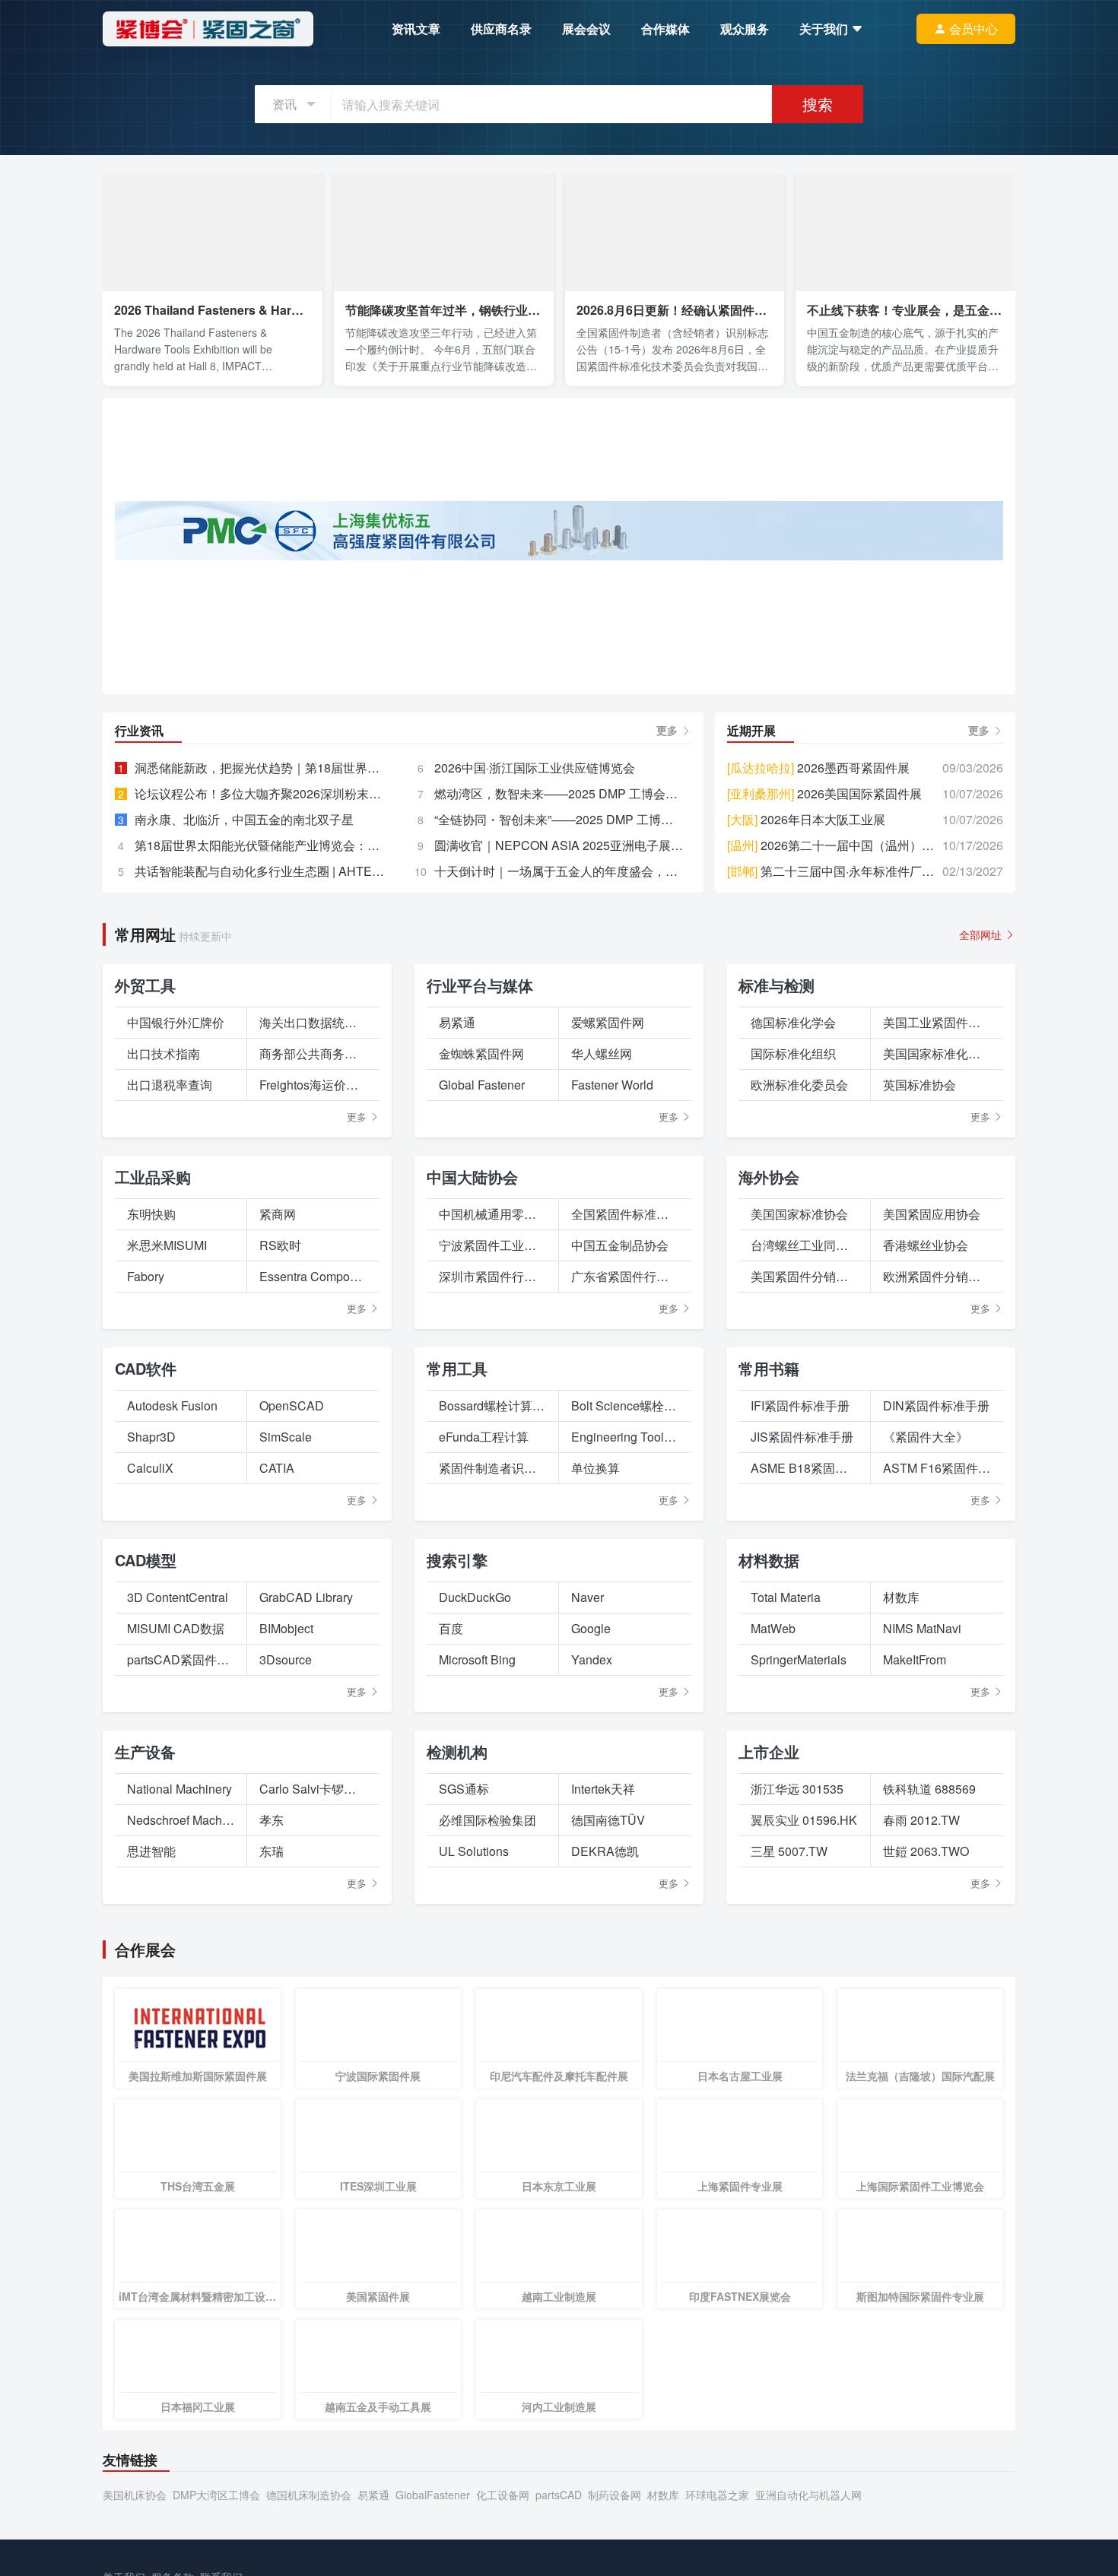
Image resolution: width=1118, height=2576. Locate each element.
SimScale (286, 1662)
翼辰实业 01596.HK (804, 2045)
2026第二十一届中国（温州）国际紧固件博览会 (835, 1070)
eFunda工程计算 (484, 1662)
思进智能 (151, 2076)
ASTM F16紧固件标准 (937, 1693)
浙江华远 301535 (797, 2014)
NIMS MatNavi (922, 1853)
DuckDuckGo (475, 1822)
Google (591, 1853)
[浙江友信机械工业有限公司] (859, 862)
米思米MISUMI (167, 1470)
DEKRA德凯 (605, 2076)
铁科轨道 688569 (929, 2014)
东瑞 (272, 2076)
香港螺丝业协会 (926, 1470)
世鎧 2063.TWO (926, 2076)
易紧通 (457, 1247)
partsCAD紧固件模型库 (181, 1884)
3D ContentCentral (178, 1822)
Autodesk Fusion (172, 1631)
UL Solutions (474, 2076)
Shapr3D (151, 1662)
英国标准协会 (919, 1310)
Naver (588, 1822)
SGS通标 (464, 2014)
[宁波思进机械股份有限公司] (559, 760)
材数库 (901, 1822)
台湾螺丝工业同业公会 (804, 1470)
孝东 (272, 2045)
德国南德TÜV (608, 2045)
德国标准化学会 (793, 1247)
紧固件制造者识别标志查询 (492, 1693)
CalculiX (150, 1693)
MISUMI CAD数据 (176, 1853)
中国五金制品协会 (620, 1470)
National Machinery (179, 2014)
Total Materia (786, 1822)
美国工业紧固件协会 (937, 1247)
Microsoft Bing (477, 1884)
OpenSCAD (292, 1631)
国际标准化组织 (793, 1278)
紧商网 (278, 1439)
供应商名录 (501, 29)
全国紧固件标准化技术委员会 (625, 1439)
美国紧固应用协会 (932, 1439)
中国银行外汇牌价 (176, 1247)
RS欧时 (280, 1470)
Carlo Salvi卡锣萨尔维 (313, 2014)
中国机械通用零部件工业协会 (492, 1439)
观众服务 (745, 29)
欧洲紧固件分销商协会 (937, 1501)
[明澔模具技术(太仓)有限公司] (559, 539)
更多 (669, 955)
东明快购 (151, 1439)
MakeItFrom (915, 1884)
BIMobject (286, 1853)
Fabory (146, 1501)
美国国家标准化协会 (937, 1278)
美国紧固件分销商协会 (804, 1501)
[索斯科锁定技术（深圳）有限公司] (259, 862)
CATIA (277, 1693)
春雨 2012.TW (921, 2045)
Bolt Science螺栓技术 (625, 1631)
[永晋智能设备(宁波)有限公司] (259, 760)
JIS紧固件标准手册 (802, 1662)
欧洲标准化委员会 (799, 1310)
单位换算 (596, 1693)
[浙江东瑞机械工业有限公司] (859, 760)
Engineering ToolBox (625, 1662)
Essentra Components (313, 1501)
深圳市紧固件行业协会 (492, 1501)
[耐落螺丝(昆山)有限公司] (559, 862)
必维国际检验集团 (488, 2045)
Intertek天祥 (603, 2014)
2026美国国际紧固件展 (824, 1018)
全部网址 (982, 1160)
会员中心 (973, 29)
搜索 (818, 104)
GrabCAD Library (306, 1822)
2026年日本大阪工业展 (806, 1044)
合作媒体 (665, 29)
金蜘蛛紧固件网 (481, 1278)
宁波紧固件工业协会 (492, 1470)
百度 (451, 1853)
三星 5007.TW (789, 2076)
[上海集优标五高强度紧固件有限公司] (559, 611)
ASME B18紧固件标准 (804, 1693)
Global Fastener (482, 1310)
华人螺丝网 (602, 1278)
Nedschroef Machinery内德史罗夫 (181, 2045)
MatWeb (773, 1853)
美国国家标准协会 (799, 1439)
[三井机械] (559, 438)
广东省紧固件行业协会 (625, 1501)
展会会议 (586, 29)
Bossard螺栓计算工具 (492, 1631)
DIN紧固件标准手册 (936, 1631)
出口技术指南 (164, 1278)
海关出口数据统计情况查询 (313, 1247)
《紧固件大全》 (926, 1662)
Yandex (592, 1884)
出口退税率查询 (170, 1310)
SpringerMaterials (799, 1884)
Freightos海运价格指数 (313, 1310)
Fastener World (612, 1310)
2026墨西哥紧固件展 (818, 993)
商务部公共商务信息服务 (313, 1278)
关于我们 (825, 29)
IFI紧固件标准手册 (800, 1631)
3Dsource (286, 1884)
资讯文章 (416, 29)
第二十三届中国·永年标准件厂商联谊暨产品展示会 (835, 1096)
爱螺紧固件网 (608, 1247)
